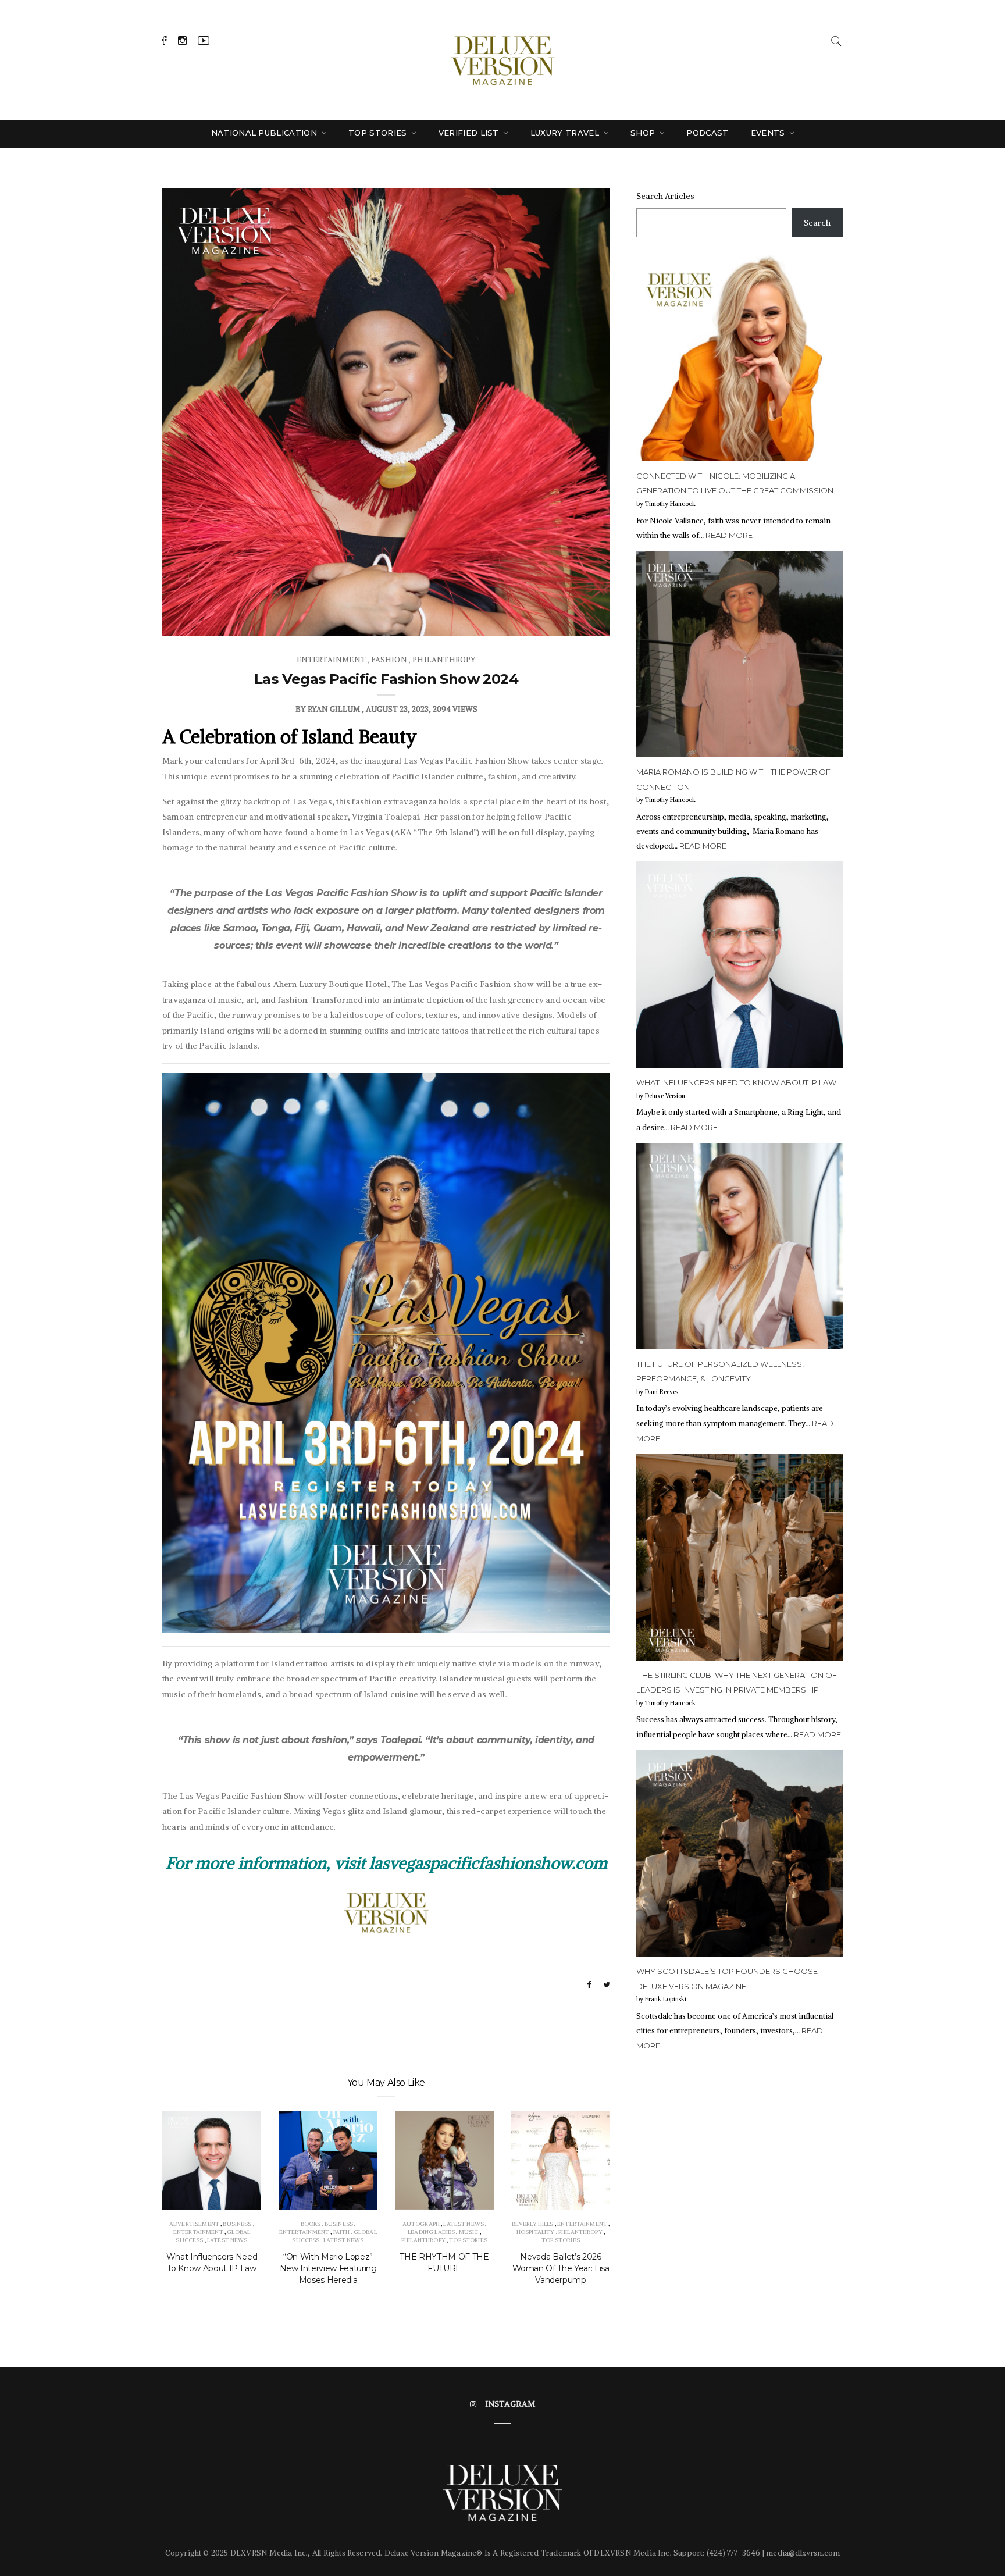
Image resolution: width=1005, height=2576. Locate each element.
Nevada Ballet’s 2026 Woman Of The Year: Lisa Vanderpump (561, 2268)
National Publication (265, 133)
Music (469, 2232)
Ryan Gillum (334, 709)
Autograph (421, 2224)
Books (311, 2224)
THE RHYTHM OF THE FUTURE (444, 2263)
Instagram (510, 2404)
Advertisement (194, 2224)
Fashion (389, 660)
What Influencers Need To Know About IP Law (212, 2263)
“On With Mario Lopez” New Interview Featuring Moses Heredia (328, 2268)
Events (769, 133)
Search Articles (665, 196)
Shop (644, 133)
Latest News (227, 2240)
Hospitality (536, 2232)
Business (237, 2224)
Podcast (707, 133)
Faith (342, 2232)
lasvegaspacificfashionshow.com (488, 1863)
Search (817, 223)
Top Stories (379, 133)
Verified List (470, 133)
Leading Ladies (431, 2232)
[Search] (836, 40)
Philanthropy (444, 660)
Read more (729, 535)
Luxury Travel (566, 133)
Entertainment (331, 660)
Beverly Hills (533, 2224)
